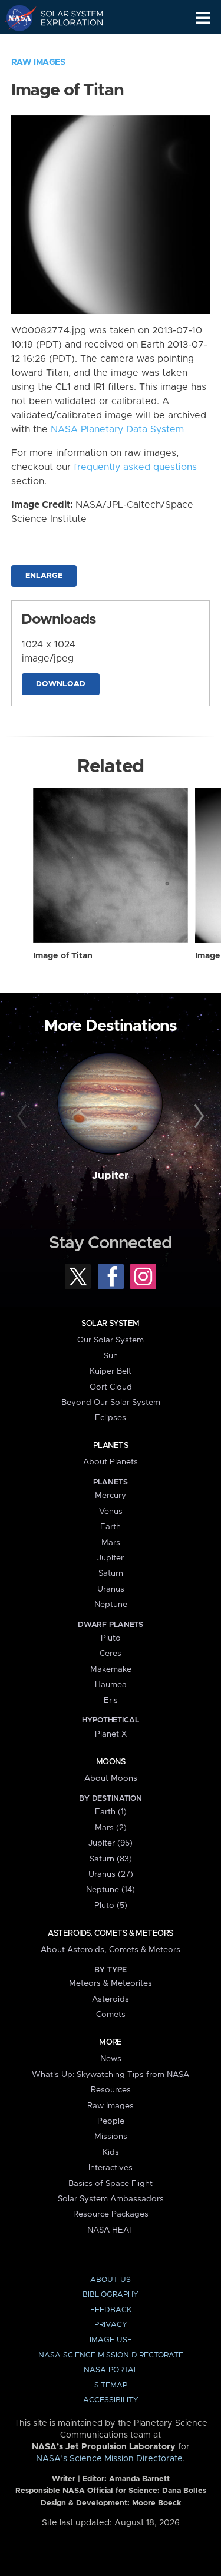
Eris (111, 1701)
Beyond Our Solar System (111, 1403)
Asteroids (111, 1999)
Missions (111, 2137)
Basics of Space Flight (111, 2184)
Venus (111, 1512)
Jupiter (110, 1176)
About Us (111, 2280)
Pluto (111, 1638)
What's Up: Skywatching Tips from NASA (111, 2075)
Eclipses (111, 1418)
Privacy (111, 2325)
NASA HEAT (111, 2230)
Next (197, 1116)
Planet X (111, 1734)
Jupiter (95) (111, 1843)
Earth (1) (111, 1812)
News (111, 2059)
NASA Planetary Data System (117, 429)
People (111, 2121)
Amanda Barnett (139, 2479)
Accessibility (111, 2400)
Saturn (111, 1573)
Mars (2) (111, 1828)
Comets (111, 2015)
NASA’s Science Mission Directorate (109, 2459)
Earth (111, 1527)
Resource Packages (111, 2214)
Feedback (111, 2310)
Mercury (111, 1496)
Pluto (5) (111, 1906)
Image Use (111, 2340)
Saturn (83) (111, 1859)
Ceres (111, 1654)
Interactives (111, 2168)
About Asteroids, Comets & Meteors (111, 1950)
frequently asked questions (135, 467)
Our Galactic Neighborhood (65, 45)
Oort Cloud (111, 1387)
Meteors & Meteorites (111, 1983)
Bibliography (111, 2295)
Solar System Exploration (65, 18)
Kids (111, 2152)
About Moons (111, 1778)
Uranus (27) (111, 1874)
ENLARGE (44, 576)
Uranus (111, 1589)
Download (61, 684)
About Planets (111, 1462)
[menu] (203, 18)
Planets (111, 1446)
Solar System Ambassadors (111, 2199)
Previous (24, 1116)
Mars (111, 1543)
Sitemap (111, 2385)
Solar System (110, 1324)
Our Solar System (111, 1340)
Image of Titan (63, 956)
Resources (111, 2090)
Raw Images (38, 62)
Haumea (111, 1685)
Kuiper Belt (111, 1371)
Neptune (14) (111, 1890)
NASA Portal (111, 2370)
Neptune (111, 1605)
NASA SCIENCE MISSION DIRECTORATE (111, 2355)
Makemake (111, 1669)
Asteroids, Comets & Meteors (110, 1933)
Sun (111, 1356)
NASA (16, 18)
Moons (111, 1762)
